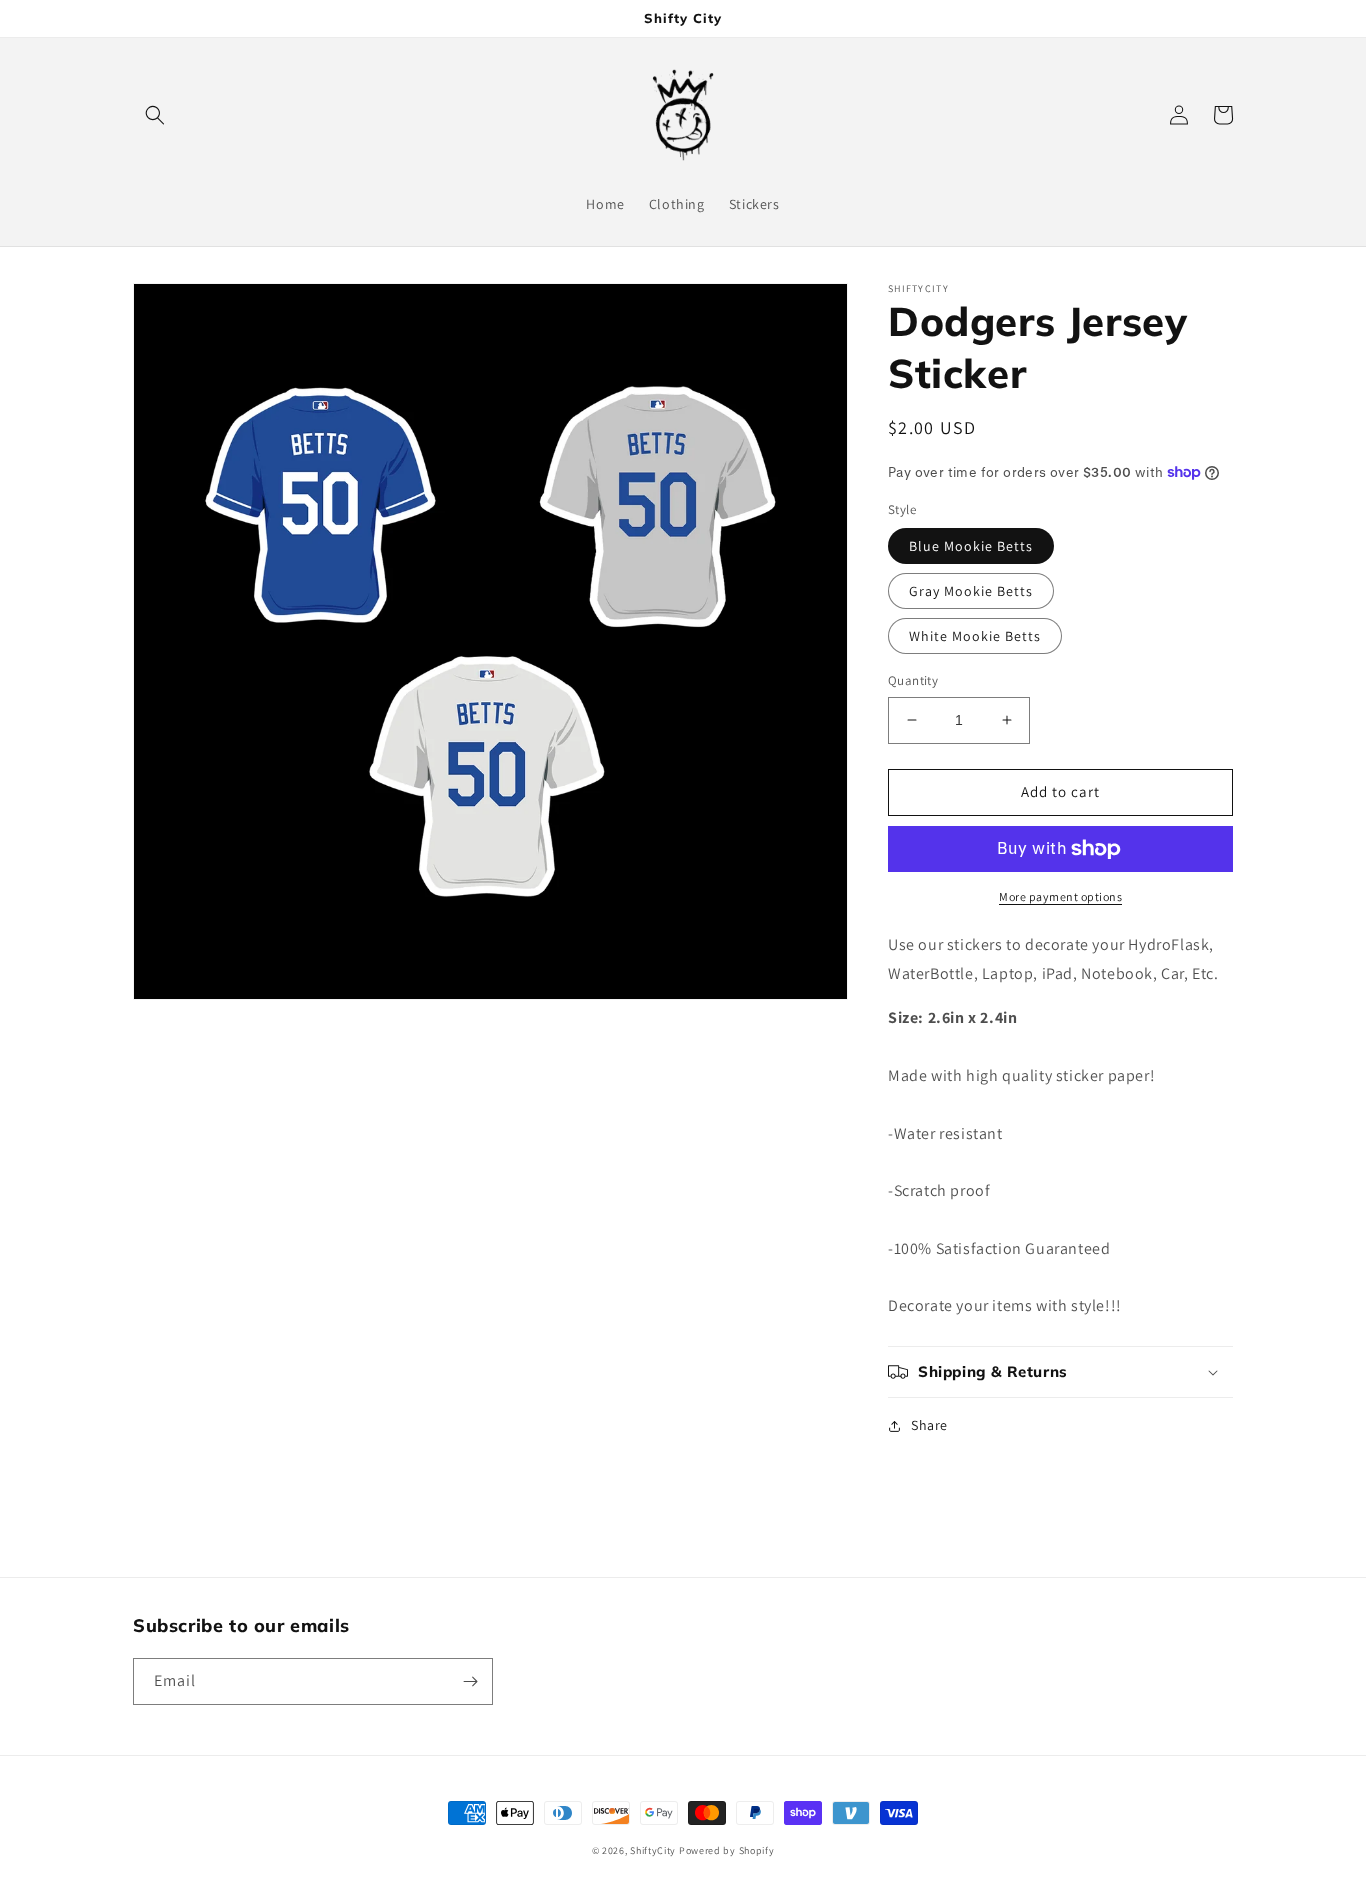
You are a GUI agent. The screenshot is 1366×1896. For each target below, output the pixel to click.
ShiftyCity (653, 1850)
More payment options (1060, 896)
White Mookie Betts (975, 636)
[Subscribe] (470, 1681)
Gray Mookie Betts (971, 591)
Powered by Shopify (727, 1850)
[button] (155, 115)
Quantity (913, 680)
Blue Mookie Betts (971, 546)
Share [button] (929, 1425)
